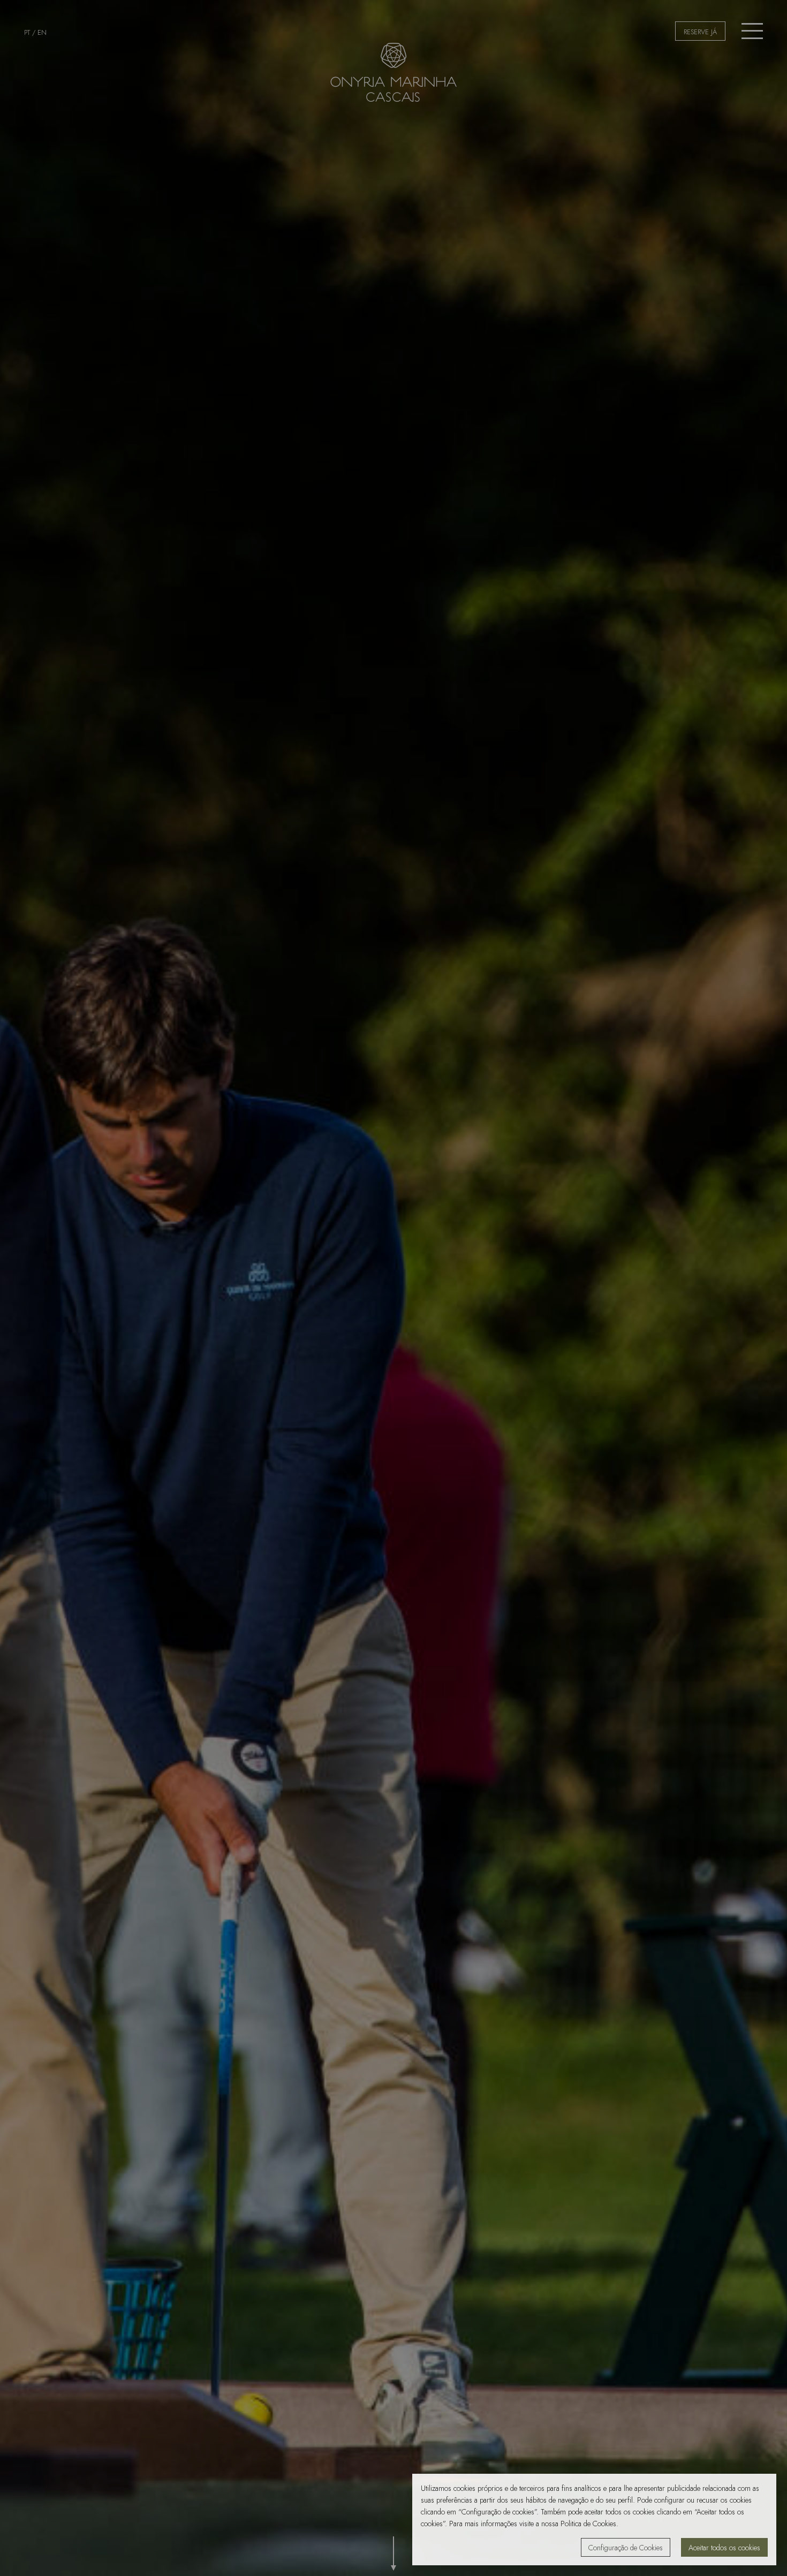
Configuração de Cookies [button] (626, 2548)
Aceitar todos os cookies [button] (724, 2548)
